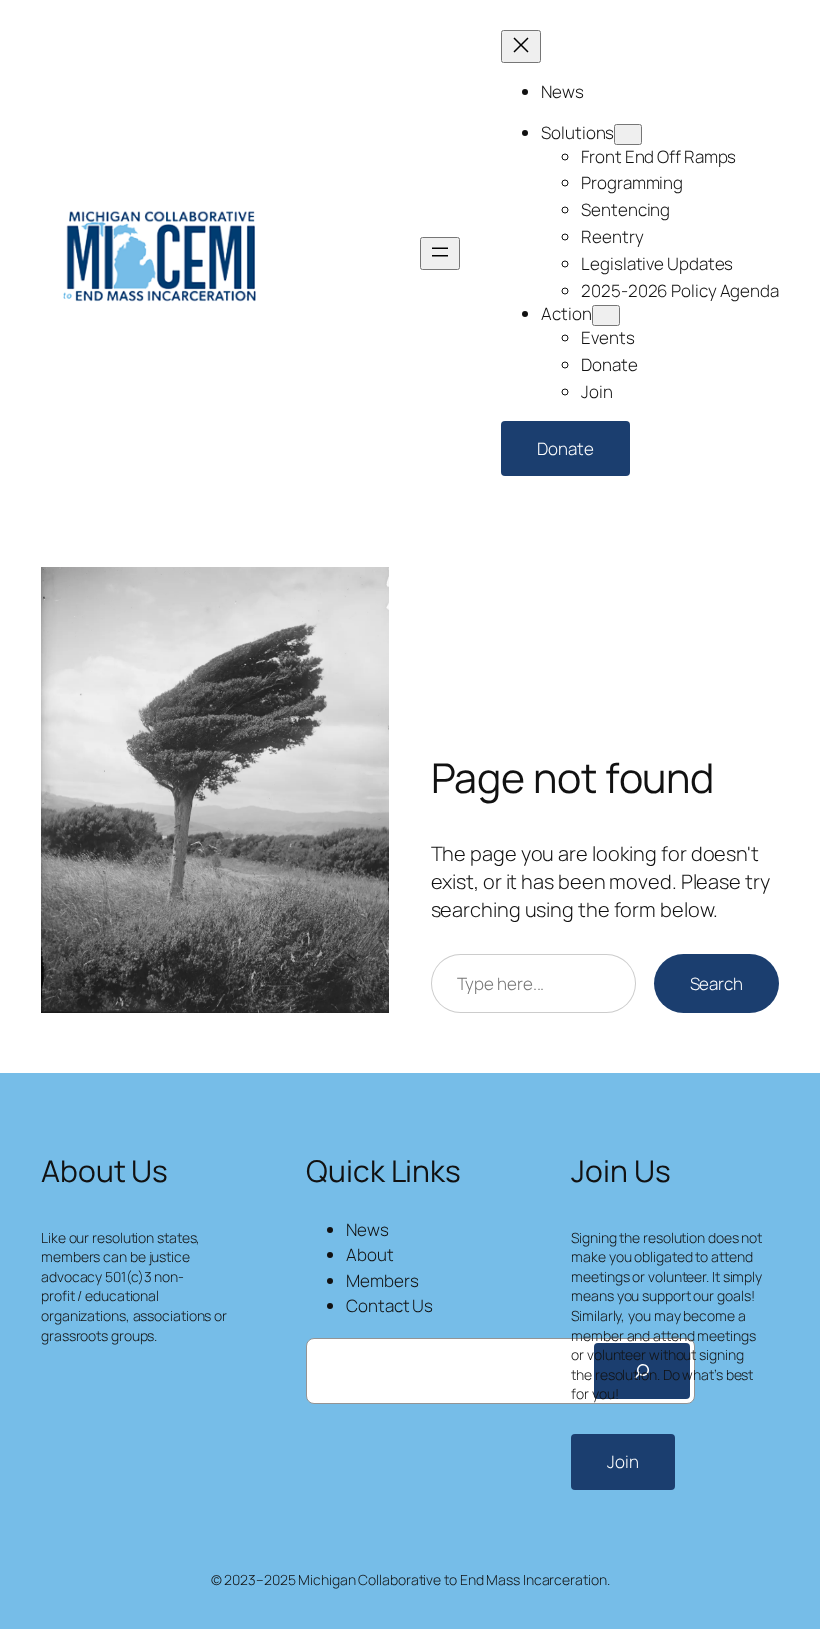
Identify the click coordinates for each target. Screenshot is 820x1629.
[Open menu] (440, 253)
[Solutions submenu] (628, 134)
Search (716, 983)
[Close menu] (521, 46)
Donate (565, 448)
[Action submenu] (606, 315)
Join (623, 1461)
